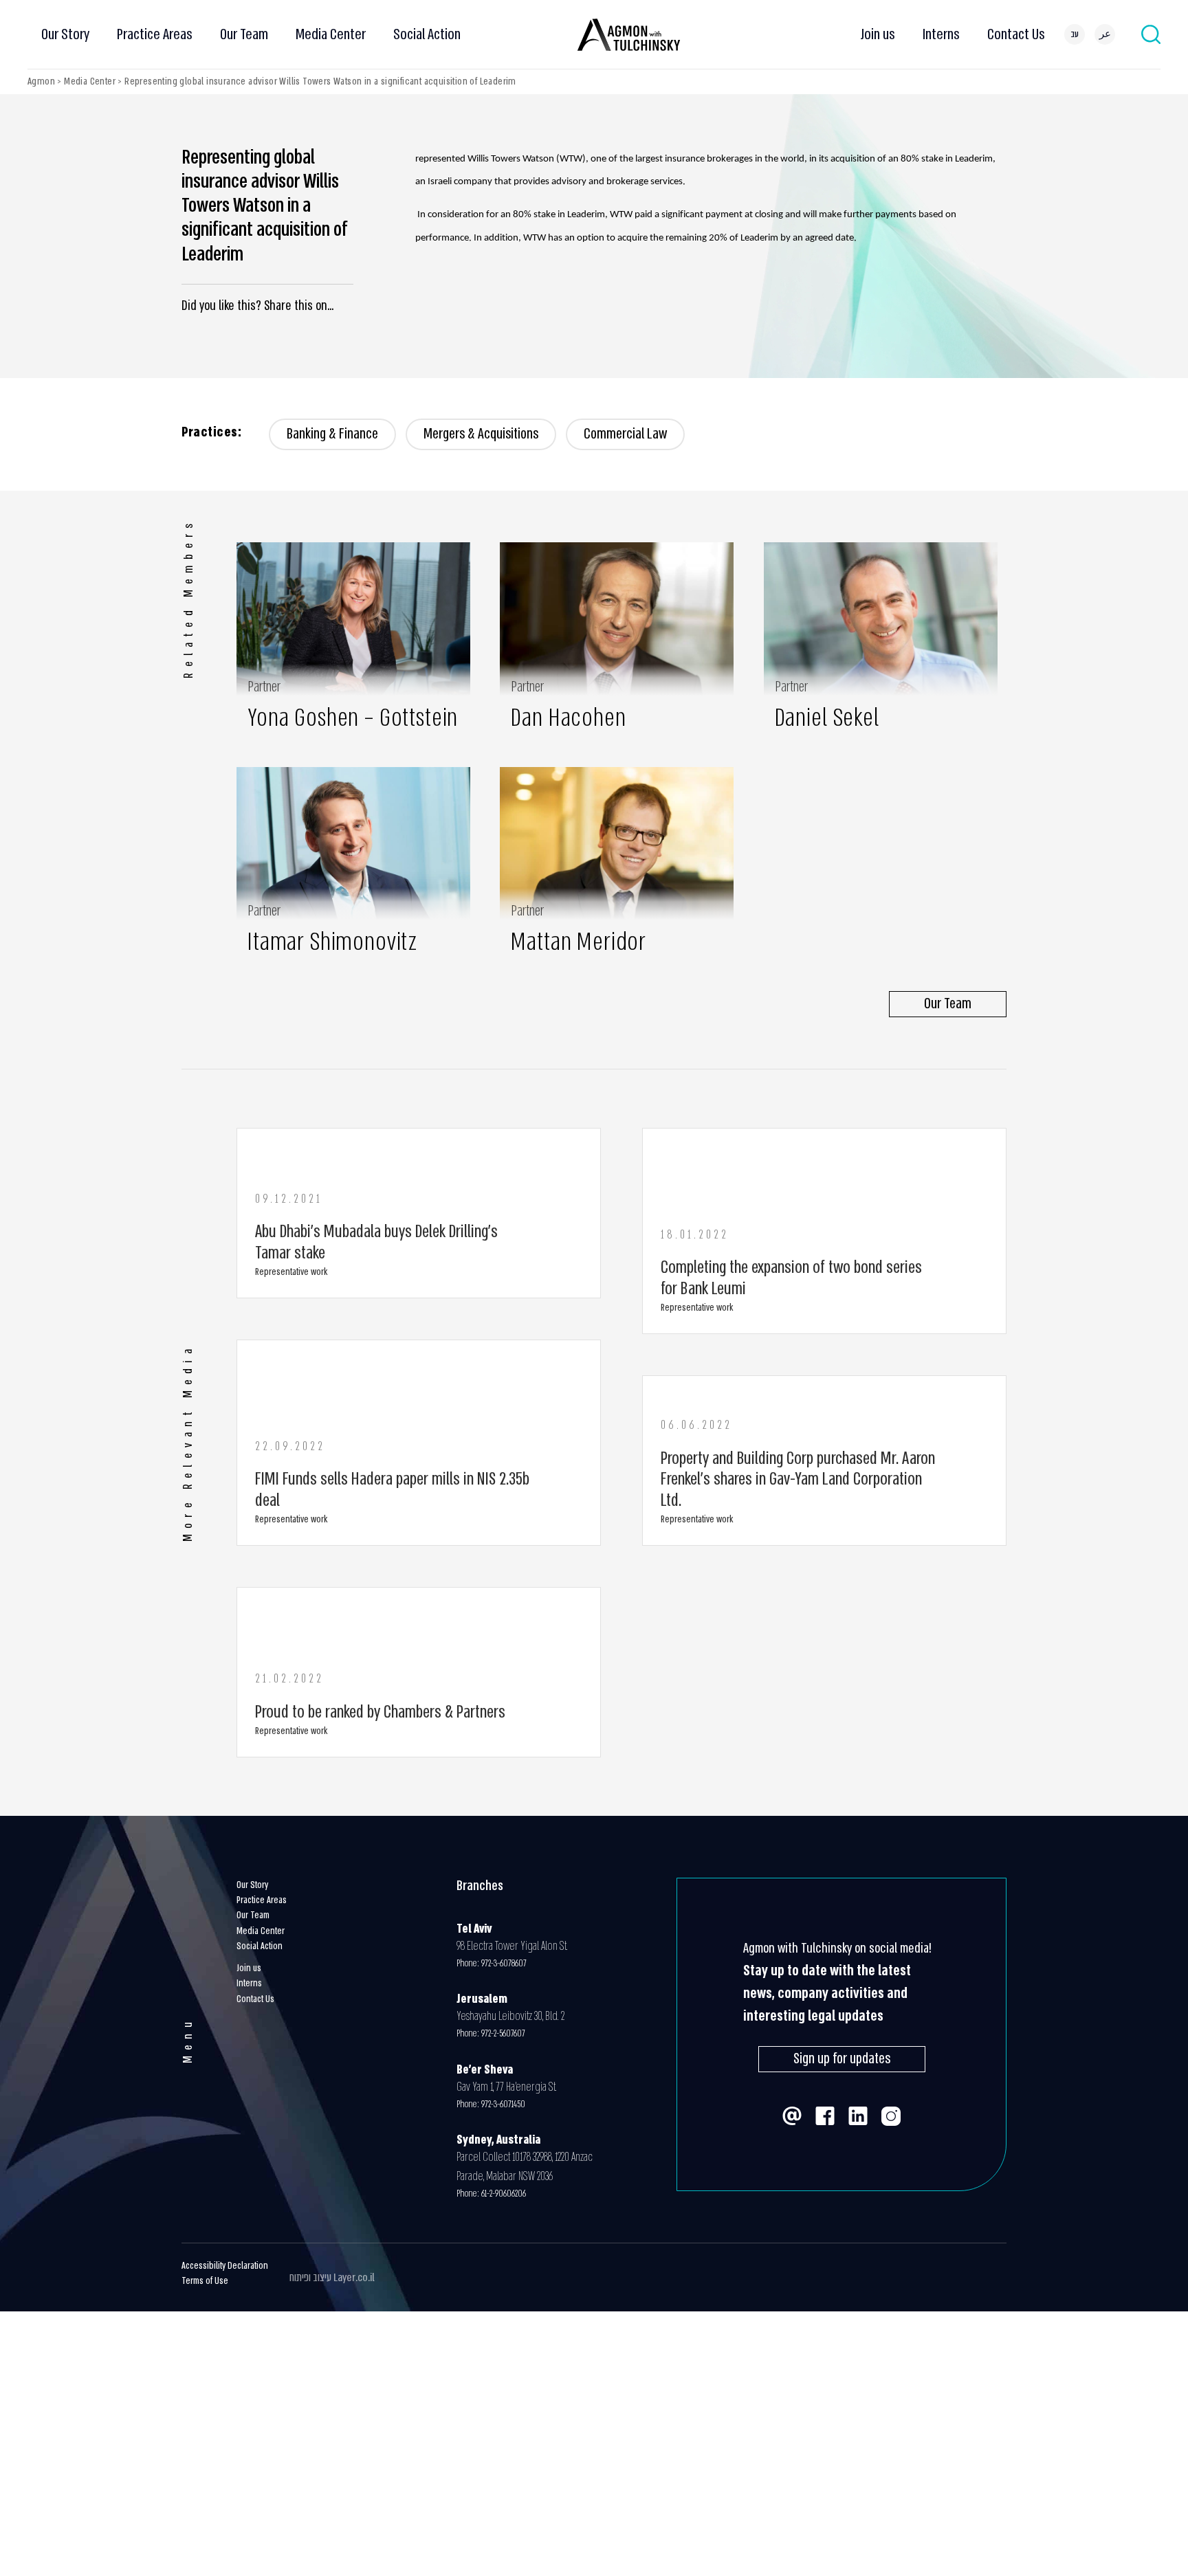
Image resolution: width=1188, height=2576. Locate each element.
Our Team (244, 34)
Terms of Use (205, 2281)
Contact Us (1016, 34)
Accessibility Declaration (225, 2266)
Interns (941, 34)
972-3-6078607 (504, 1963)
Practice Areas (155, 34)
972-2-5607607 (505, 2034)
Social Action (427, 34)
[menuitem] (1075, 34)
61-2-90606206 (504, 2194)
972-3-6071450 (503, 2104)
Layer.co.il (354, 2277)
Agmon (41, 81)
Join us (878, 34)
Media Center (331, 34)
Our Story (65, 34)
